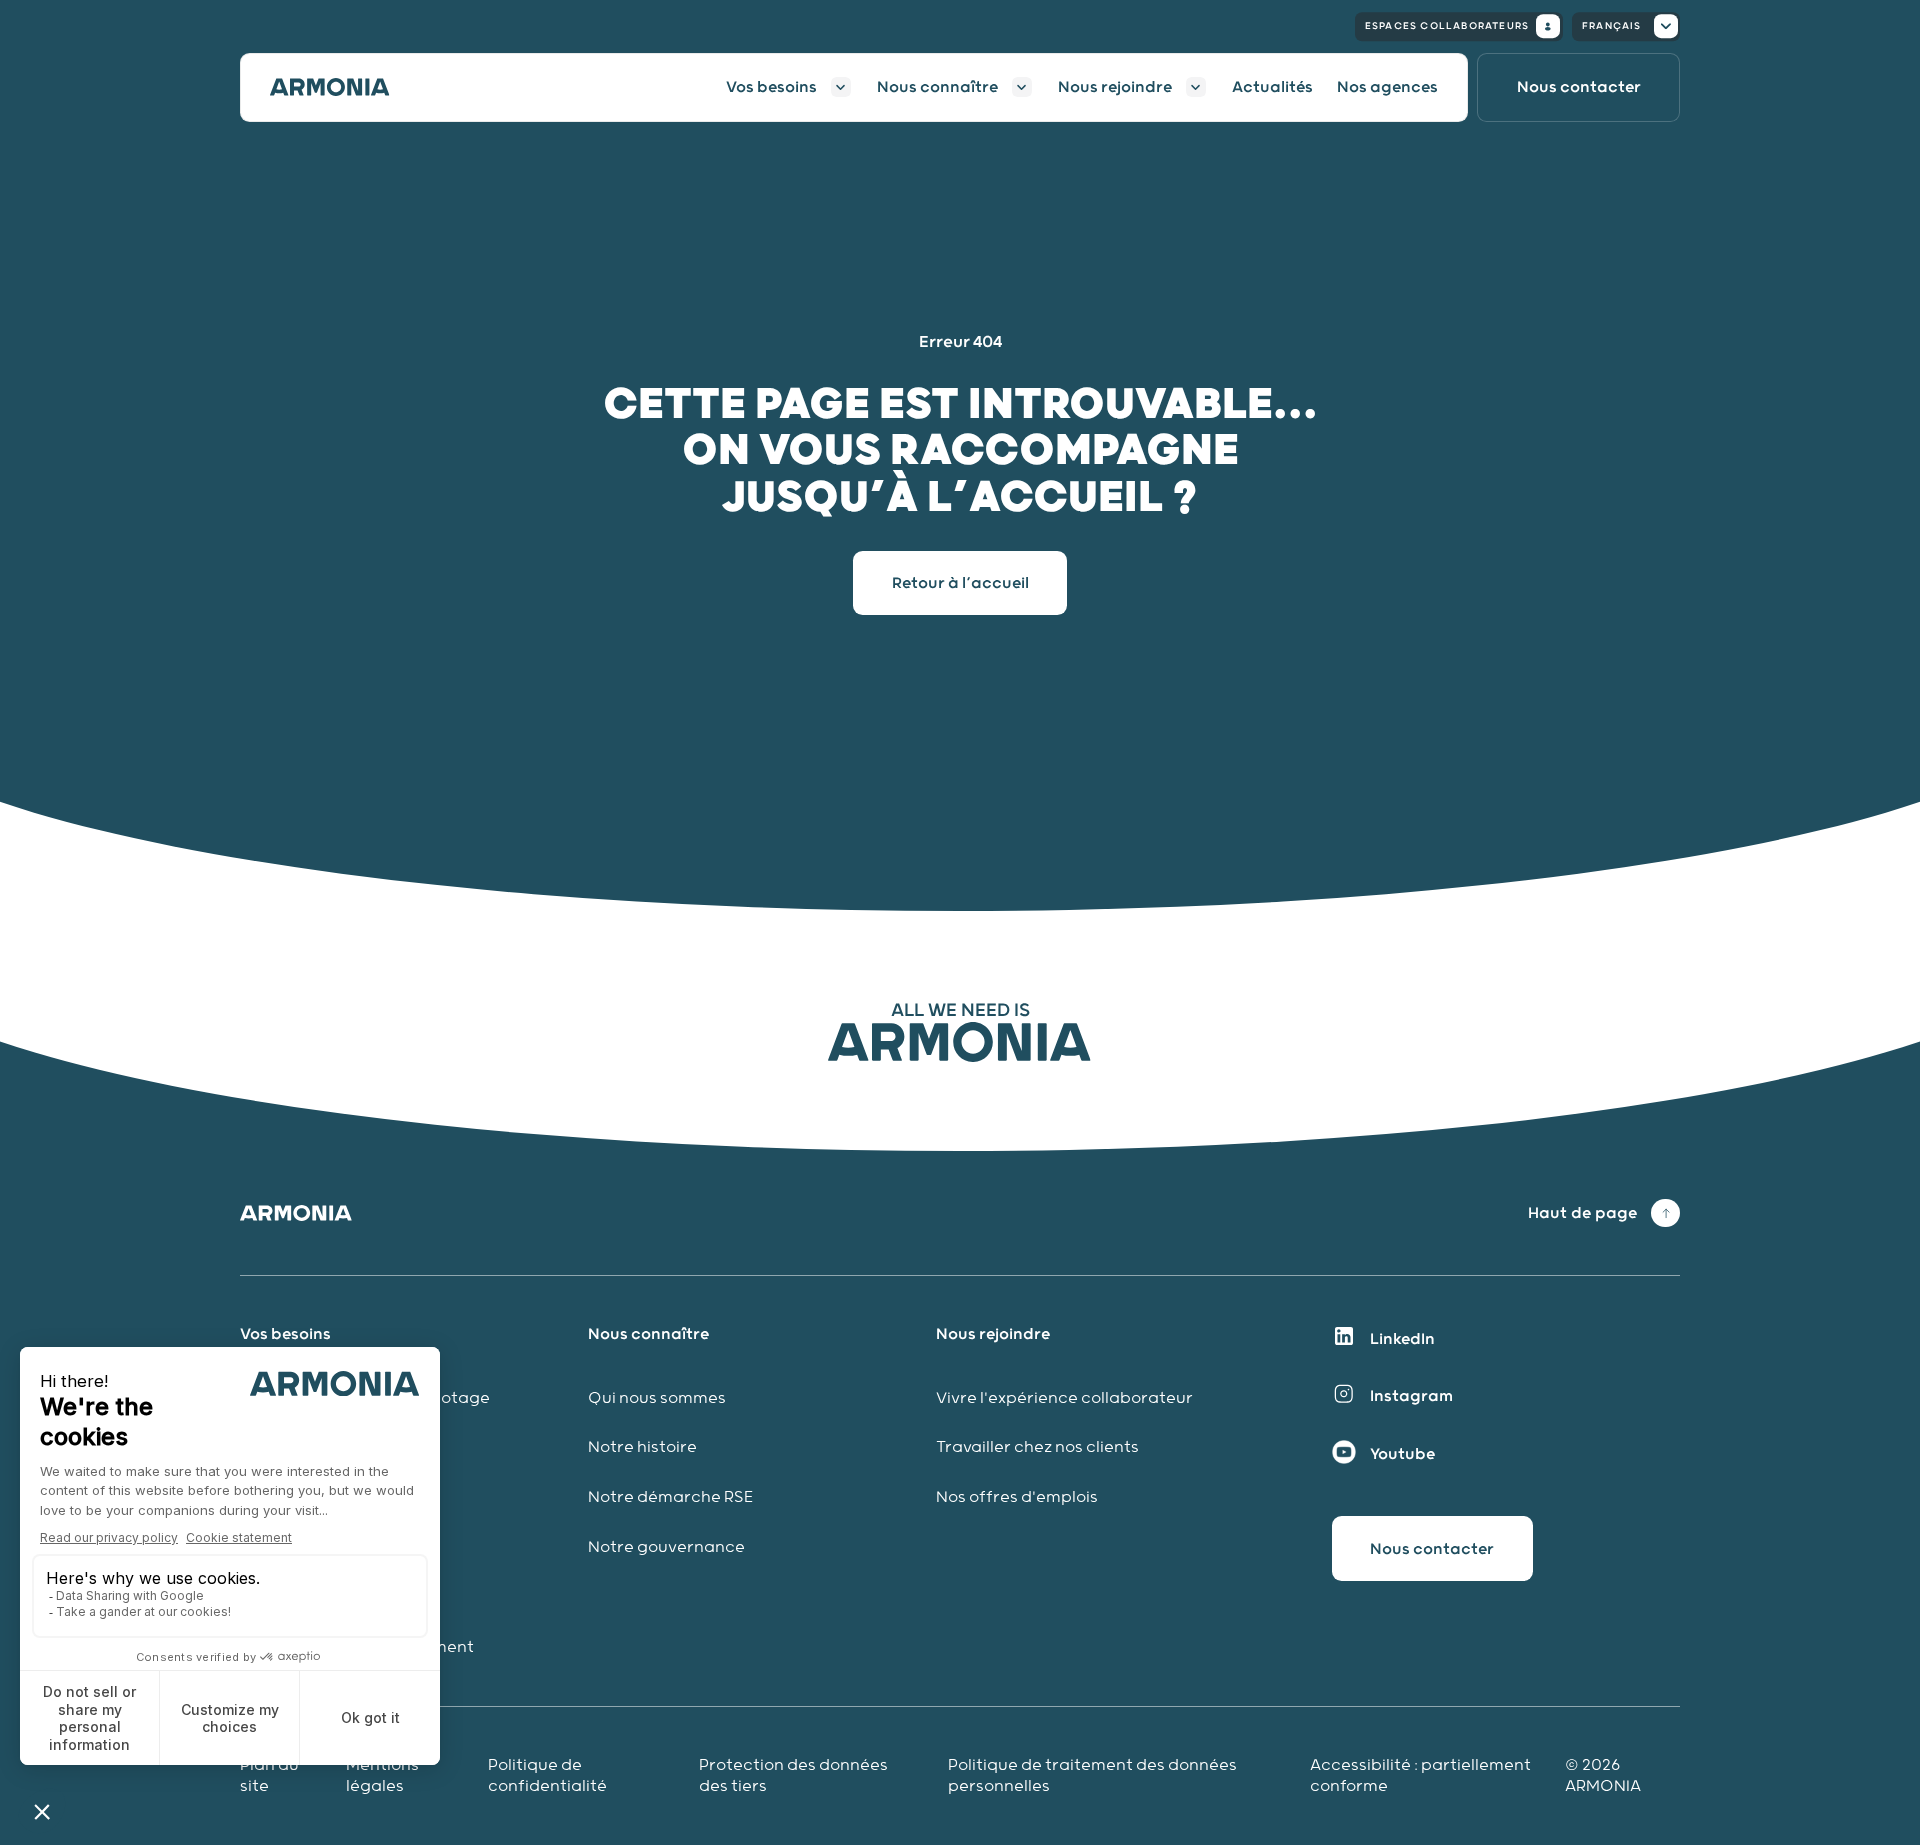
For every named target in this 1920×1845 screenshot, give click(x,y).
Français (1612, 26)
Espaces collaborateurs (1447, 26)
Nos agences (1387, 87)
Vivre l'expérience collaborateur (1064, 1398)
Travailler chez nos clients (1037, 1447)
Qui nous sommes (657, 1398)
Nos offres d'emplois (1017, 1497)
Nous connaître (937, 87)
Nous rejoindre (1115, 87)
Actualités (1272, 87)
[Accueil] (342, 87)
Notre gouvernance (668, 1547)
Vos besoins (771, 87)
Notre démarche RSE (670, 1497)
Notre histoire (642, 1447)
